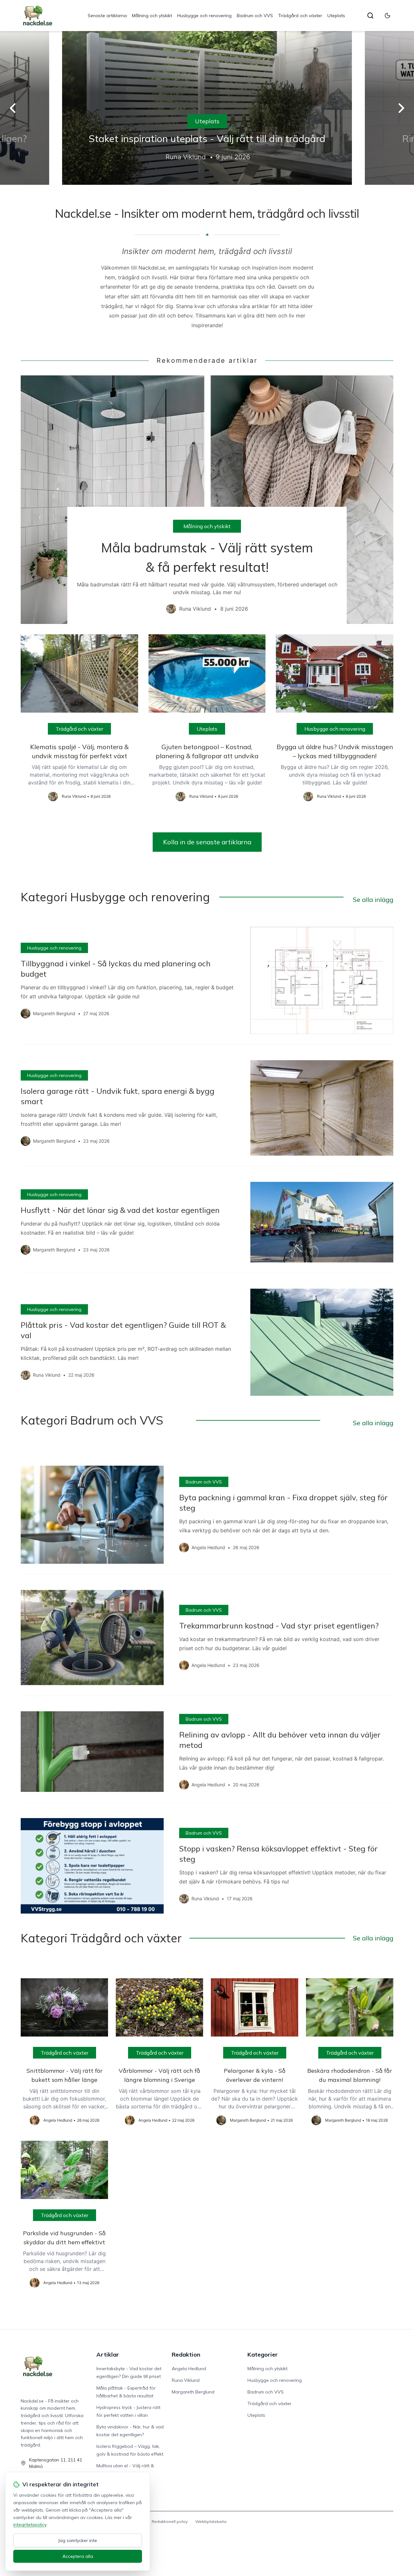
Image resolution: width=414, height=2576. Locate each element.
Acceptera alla (78, 2556)
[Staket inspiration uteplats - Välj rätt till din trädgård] (207, 108)
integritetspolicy (30, 2525)
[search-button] (370, 16)
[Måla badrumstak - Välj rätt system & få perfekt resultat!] (207, 500)
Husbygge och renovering (204, 16)
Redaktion (186, 2354)
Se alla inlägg (373, 899)
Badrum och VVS (255, 16)
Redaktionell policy (170, 2521)
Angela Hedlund (189, 2369)
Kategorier (263, 2354)
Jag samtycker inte (78, 2540)
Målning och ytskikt (152, 16)
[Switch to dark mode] (387, 16)
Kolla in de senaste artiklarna (207, 842)
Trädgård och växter (300, 16)
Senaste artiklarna (107, 16)
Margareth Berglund (193, 2392)
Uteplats (336, 16)
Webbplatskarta (211, 2521)
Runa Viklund (186, 2380)
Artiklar (108, 2354)
